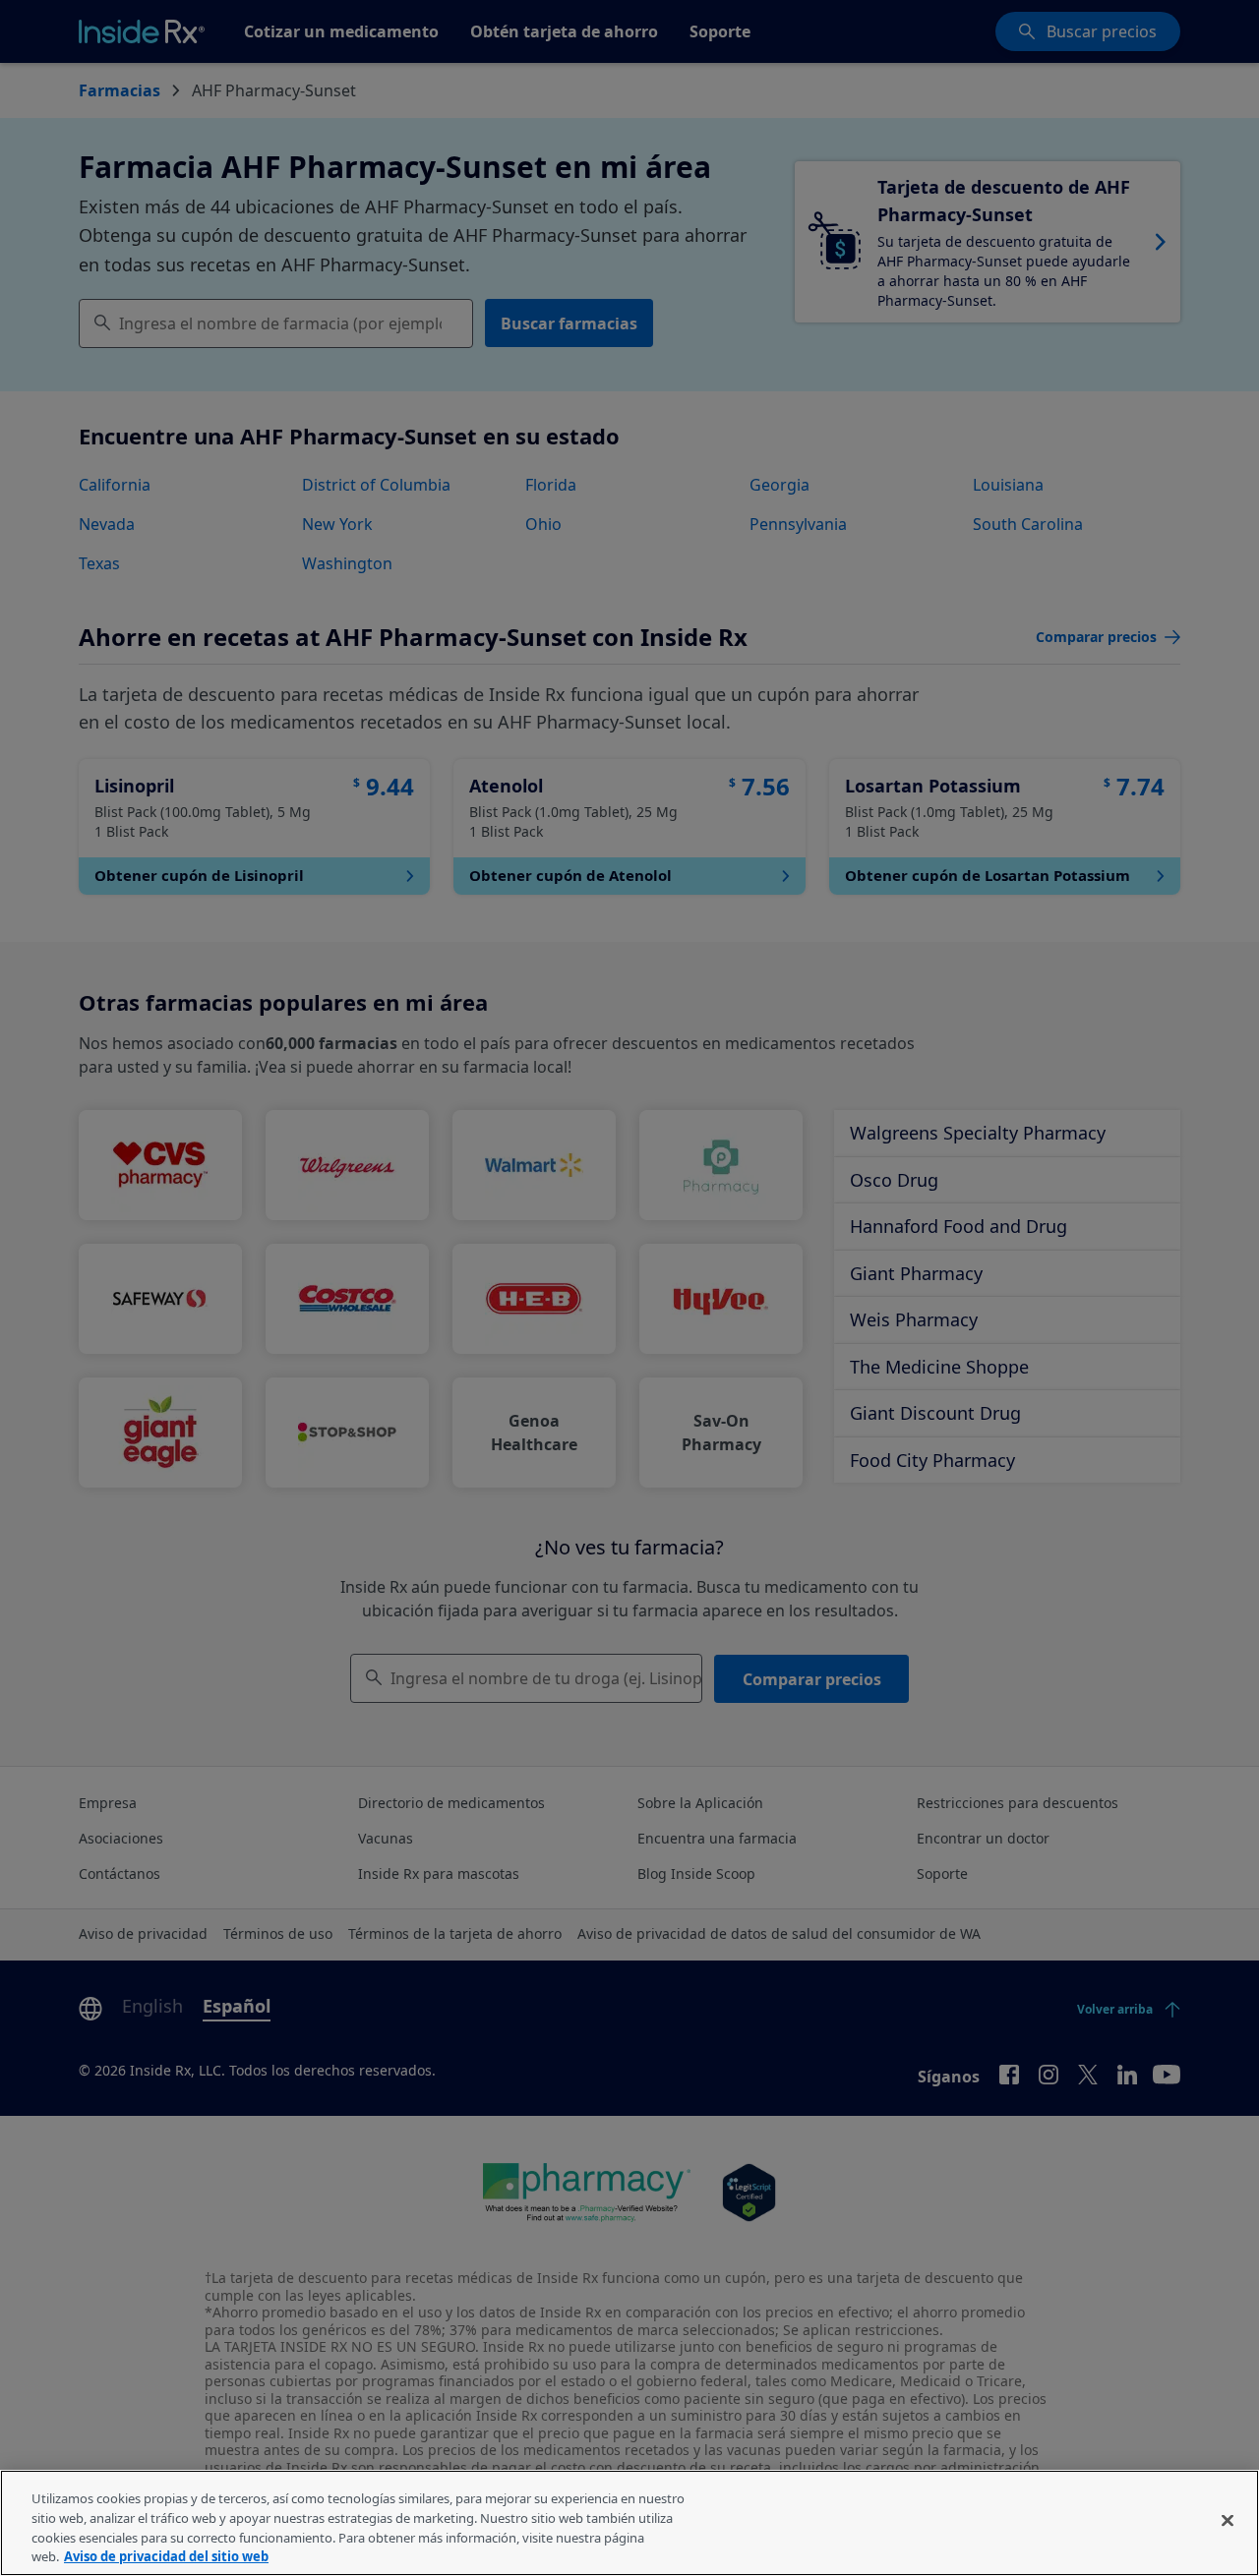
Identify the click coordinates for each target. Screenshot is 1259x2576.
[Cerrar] (1228, 2520)
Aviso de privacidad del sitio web (166, 2555)
